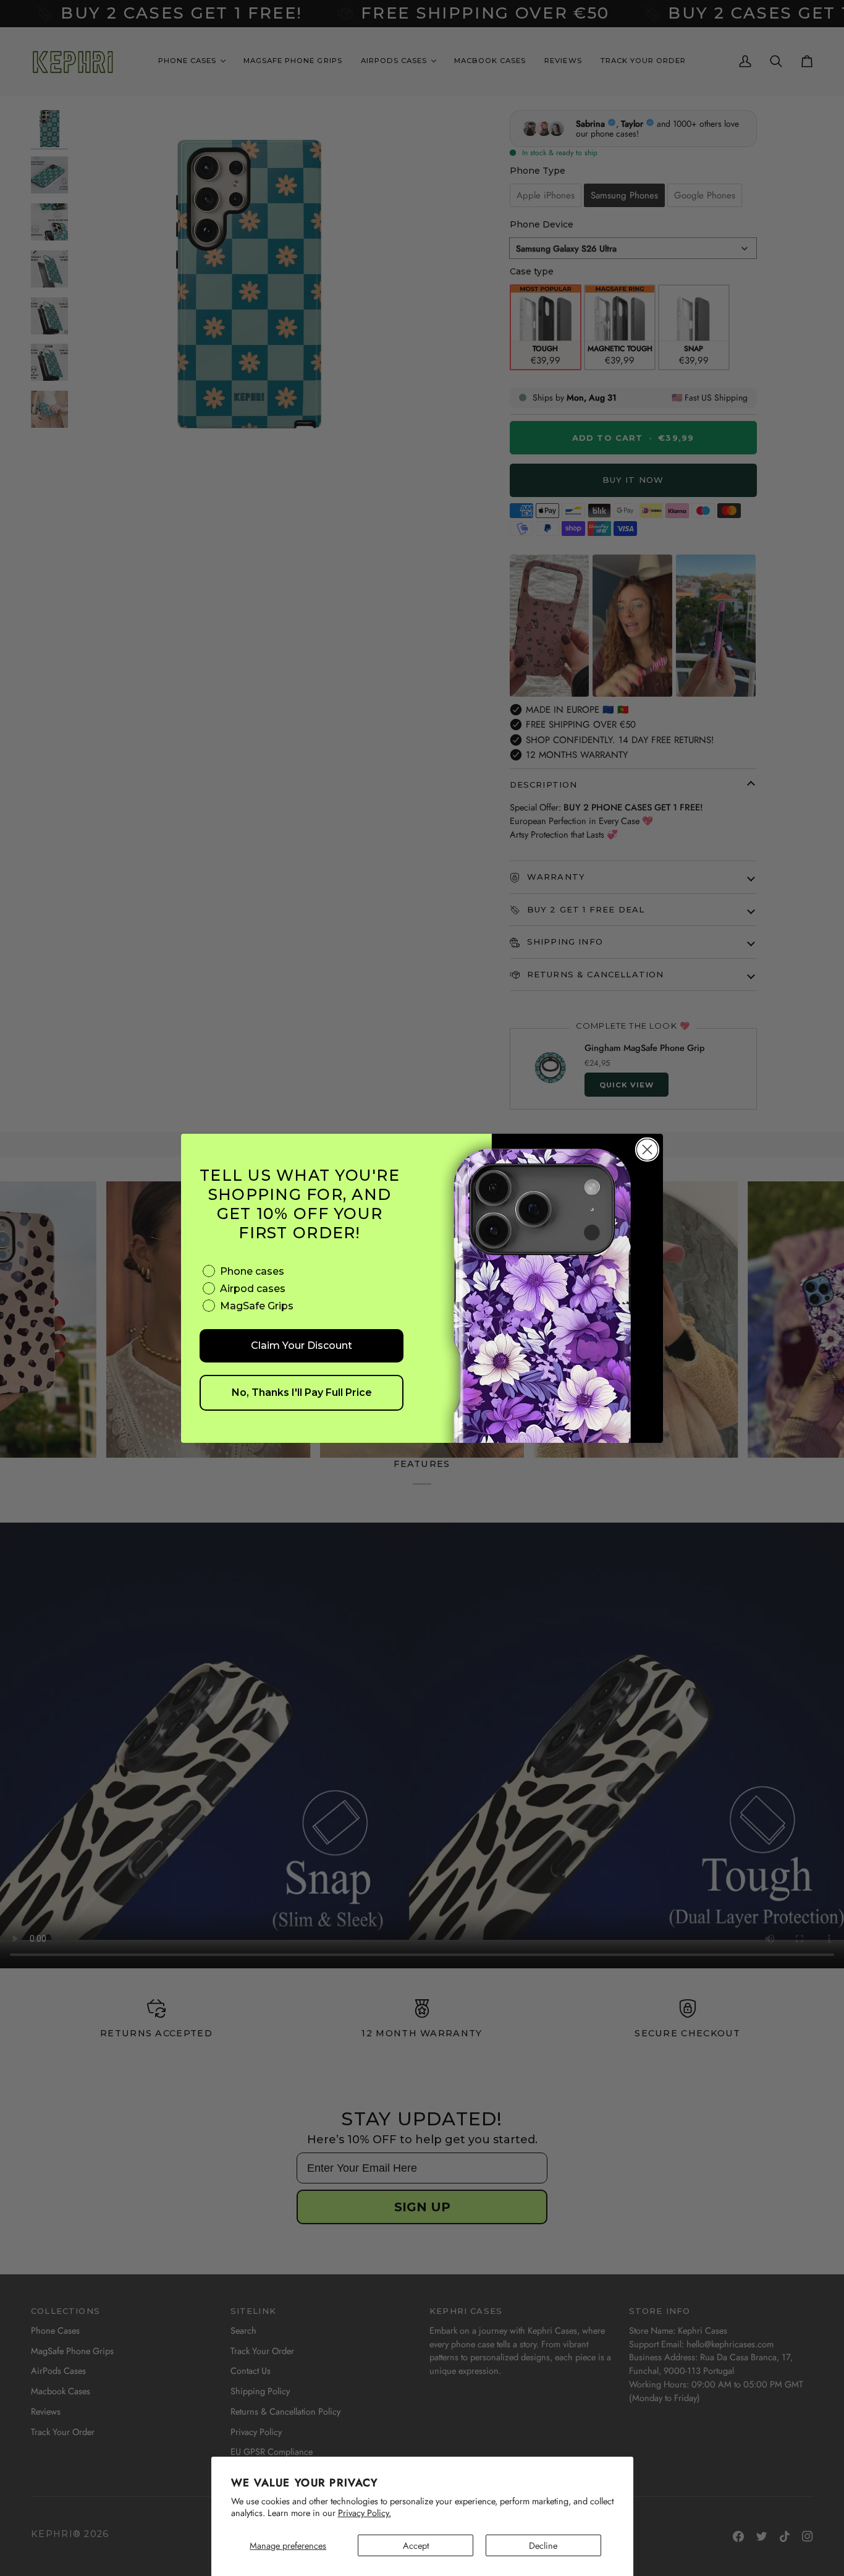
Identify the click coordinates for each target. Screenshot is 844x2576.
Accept (416, 2545)
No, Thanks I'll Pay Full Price (302, 1392)
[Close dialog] (647, 1150)
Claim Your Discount (302, 1345)
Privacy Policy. (365, 2513)
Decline (543, 2545)
